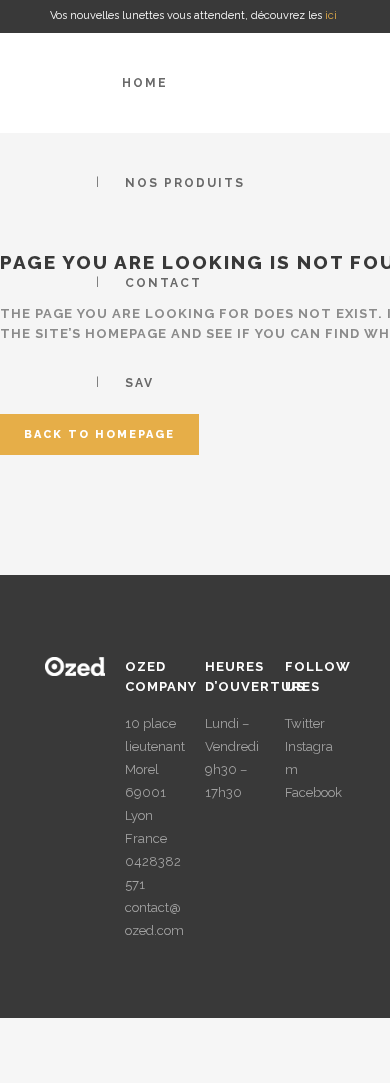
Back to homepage (99, 434)
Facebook (313, 792)
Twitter (305, 723)
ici (332, 15)
